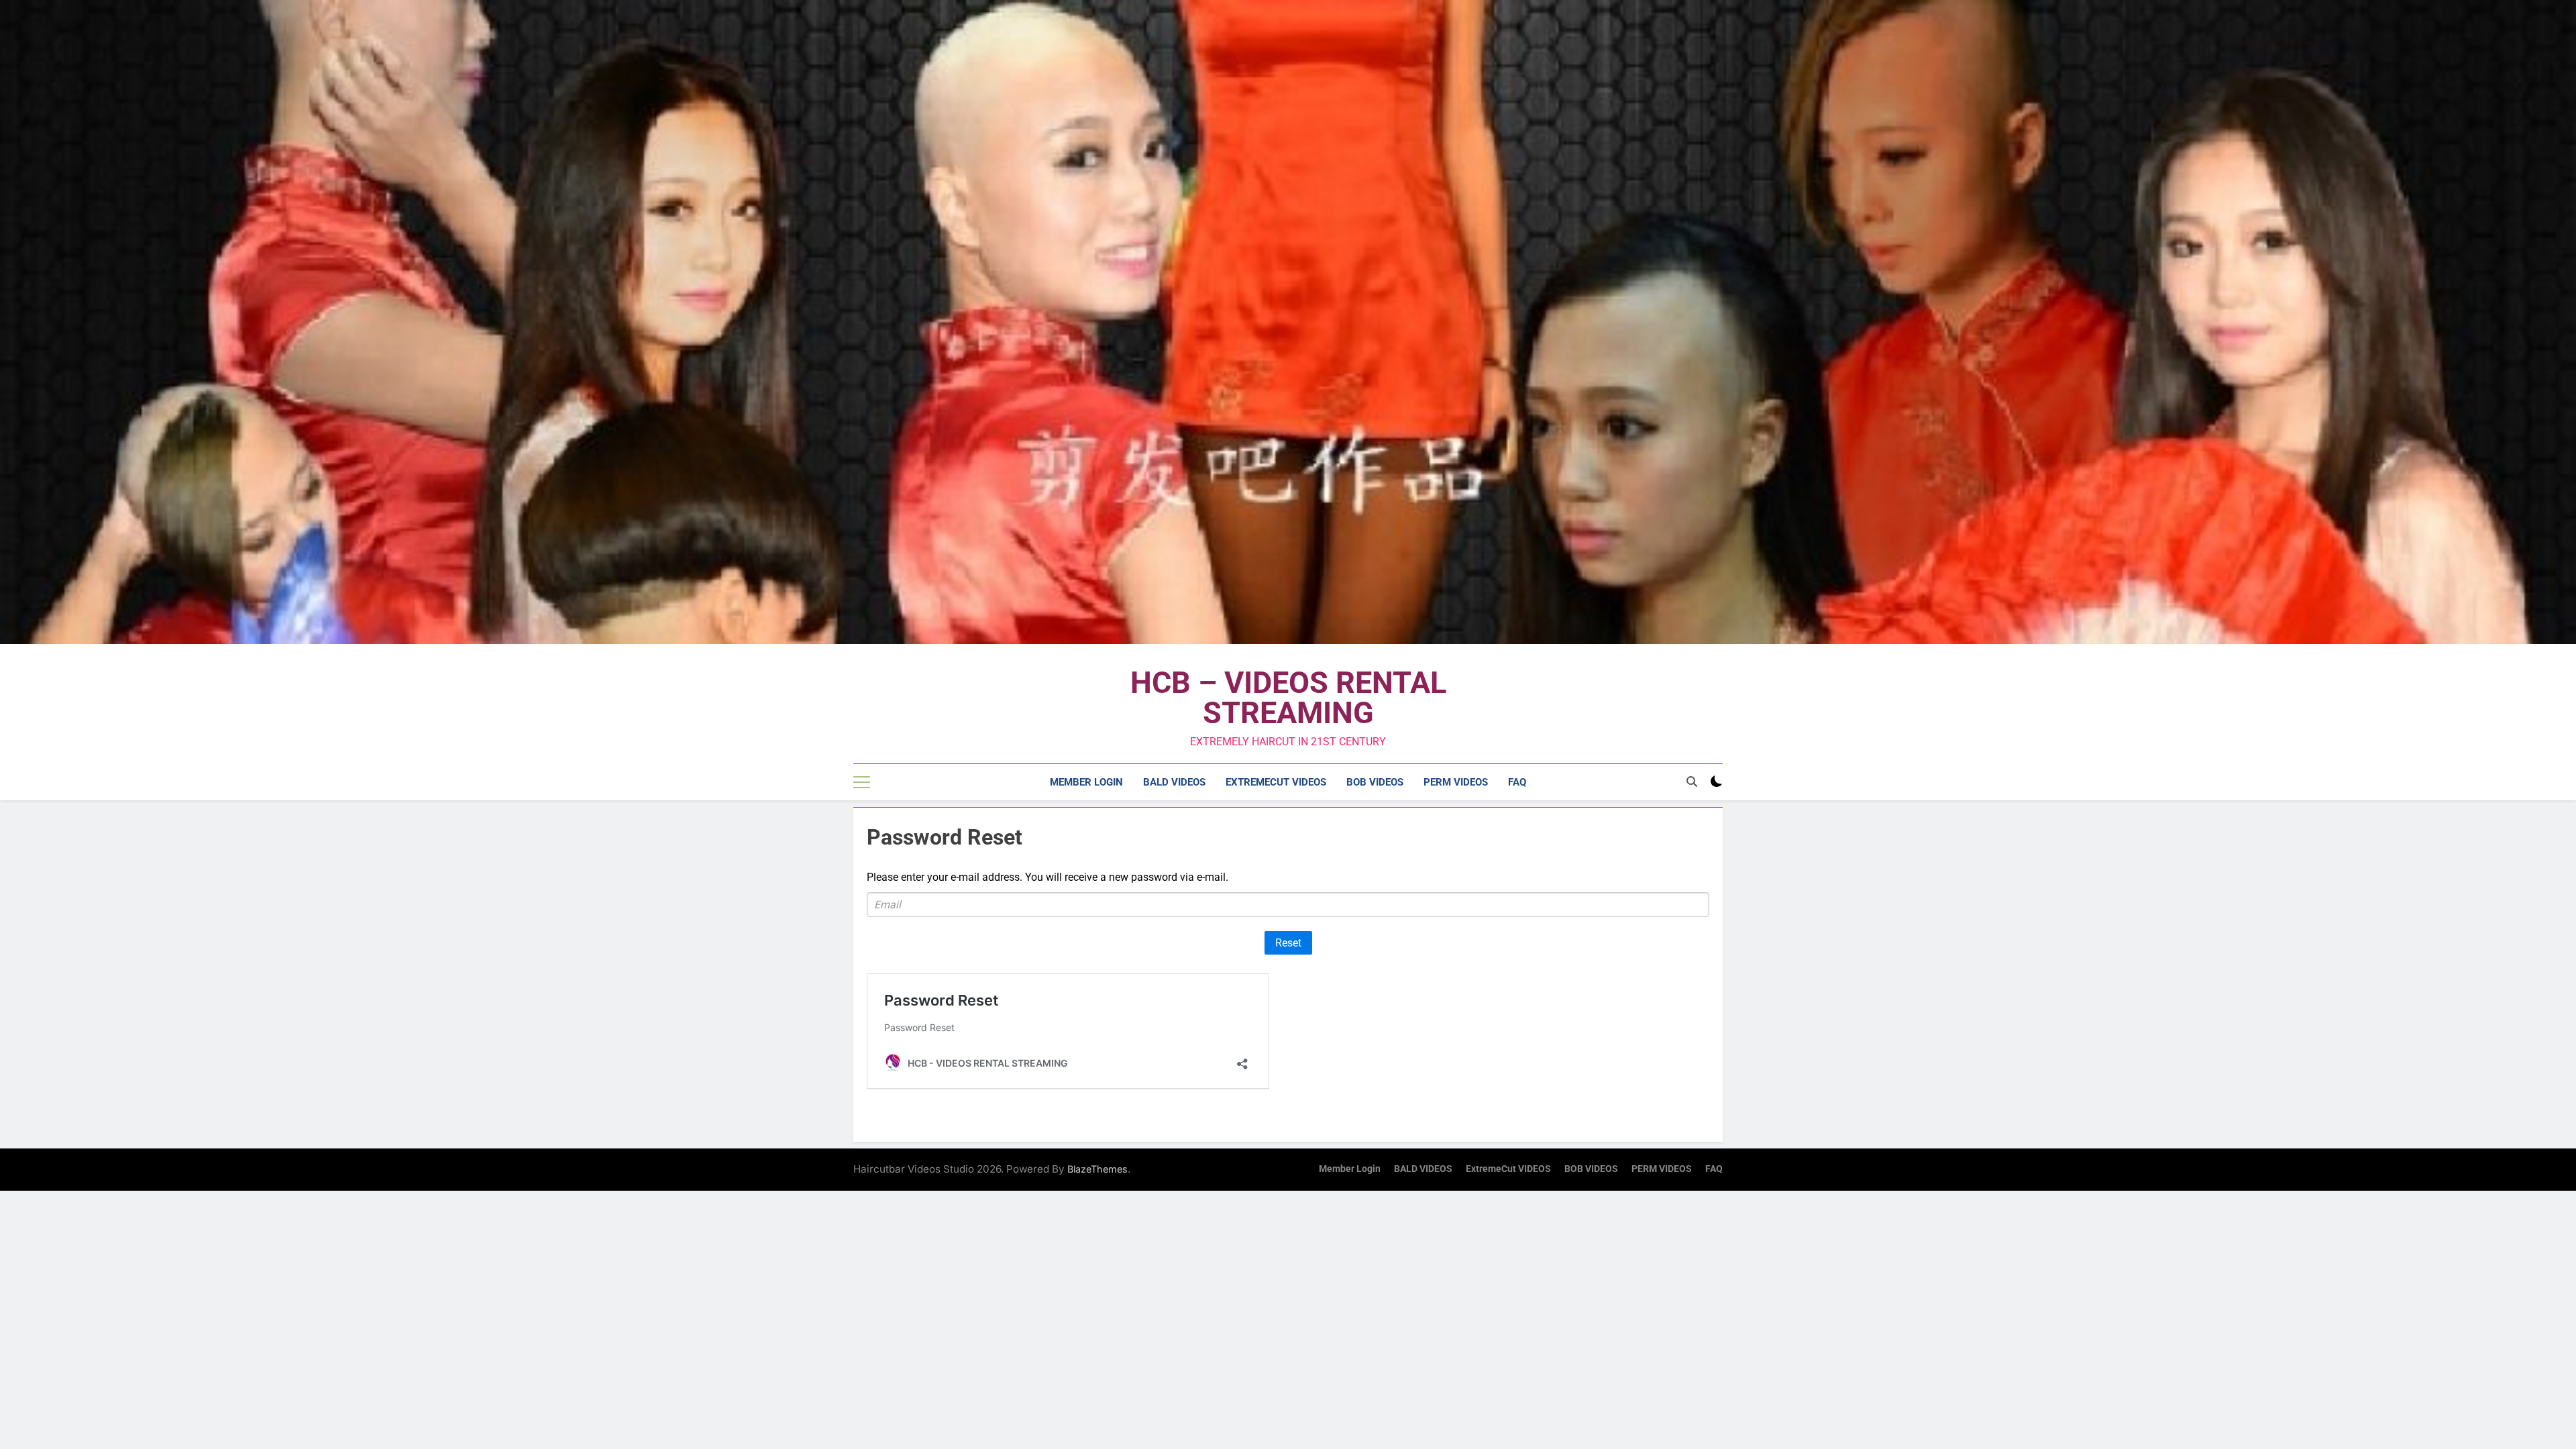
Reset (1288, 943)
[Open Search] (1692, 782)
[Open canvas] (862, 782)
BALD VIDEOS (1174, 782)
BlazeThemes (1097, 1169)
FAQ (1517, 782)
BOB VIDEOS (1375, 782)
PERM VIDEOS (1456, 782)
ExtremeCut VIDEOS (1276, 782)
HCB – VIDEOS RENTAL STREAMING (1288, 698)
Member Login (1086, 782)
